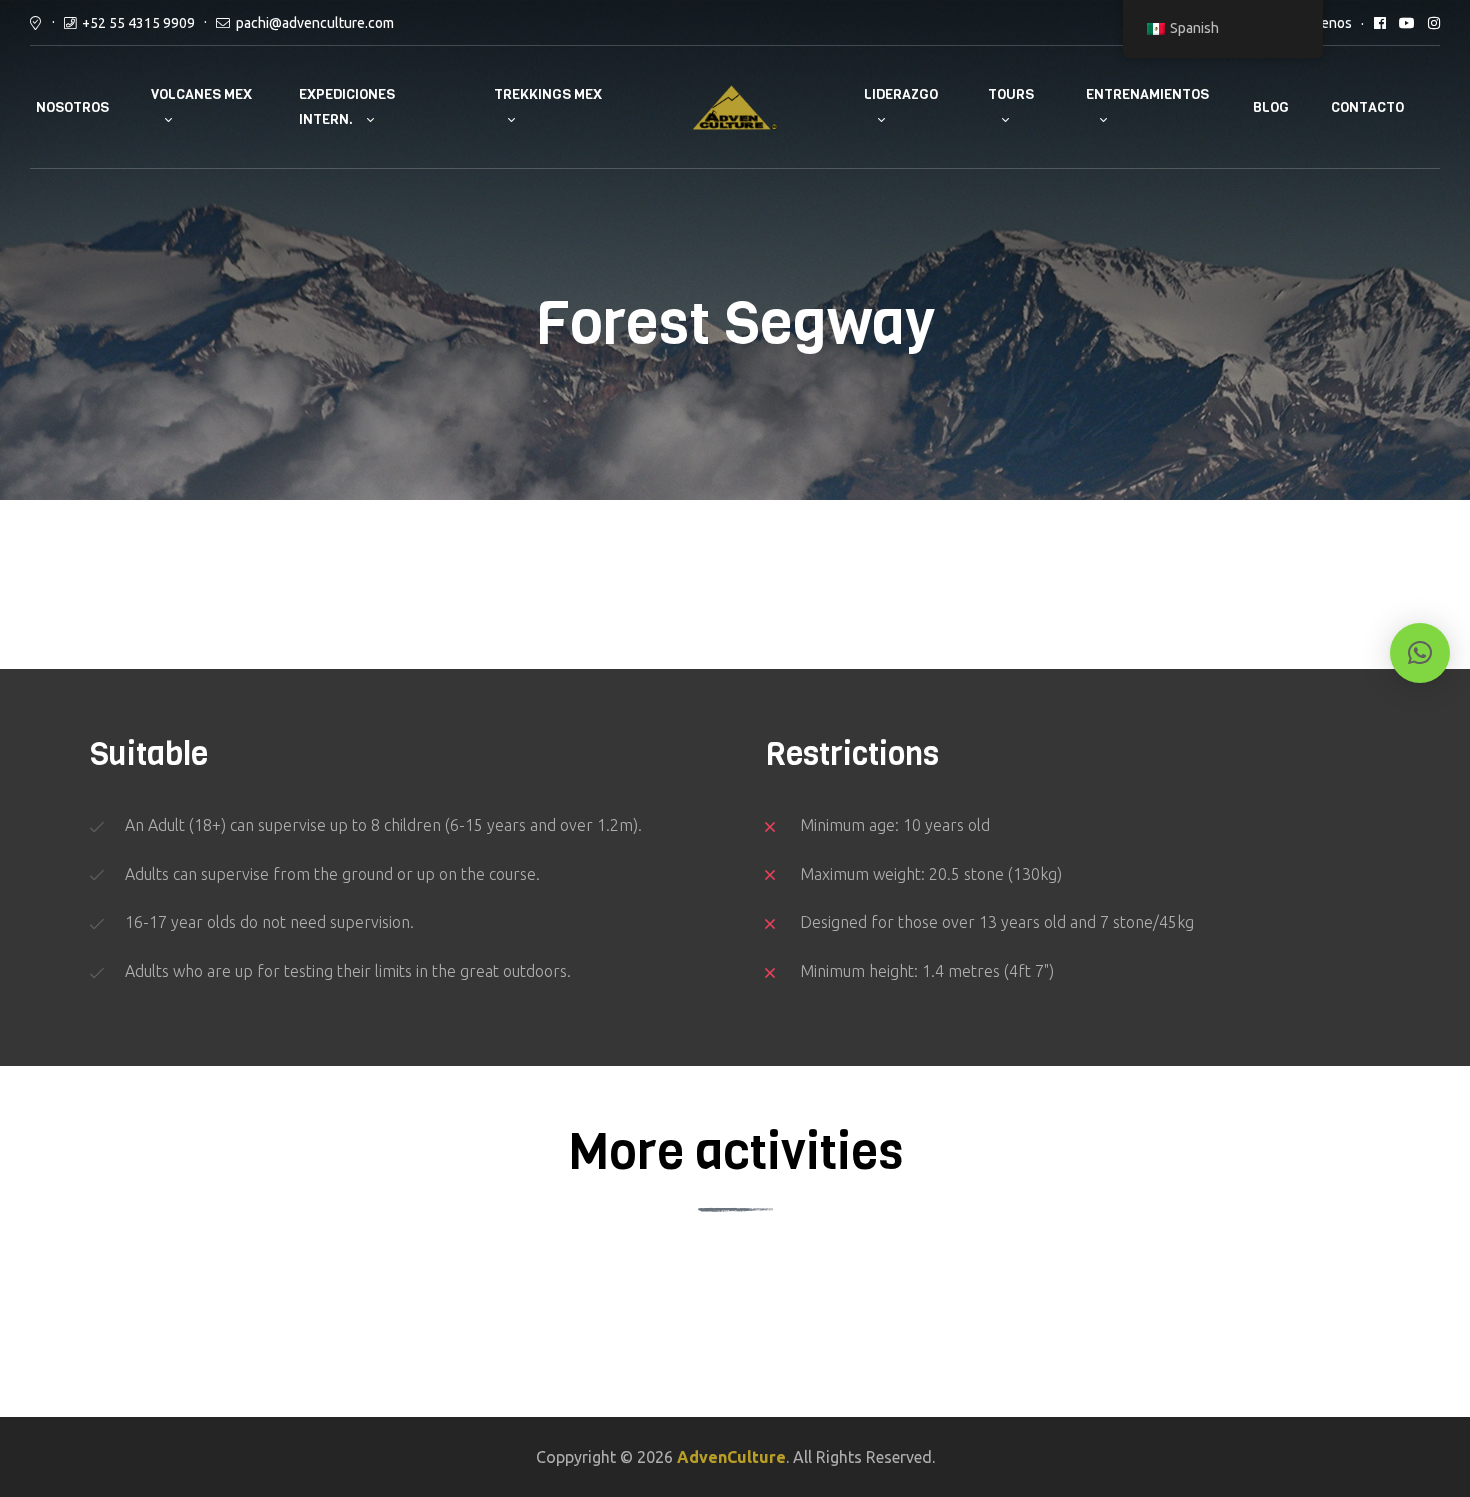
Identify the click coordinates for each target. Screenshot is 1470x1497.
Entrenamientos (1147, 94)
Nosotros (72, 107)
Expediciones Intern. (347, 107)
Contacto (1367, 107)
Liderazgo (901, 94)
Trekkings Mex (548, 94)
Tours (1011, 94)
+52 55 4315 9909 (138, 23)
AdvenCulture (731, 1457)
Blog (1271, 107)
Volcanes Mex (201, 94)
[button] (1420, 653)
